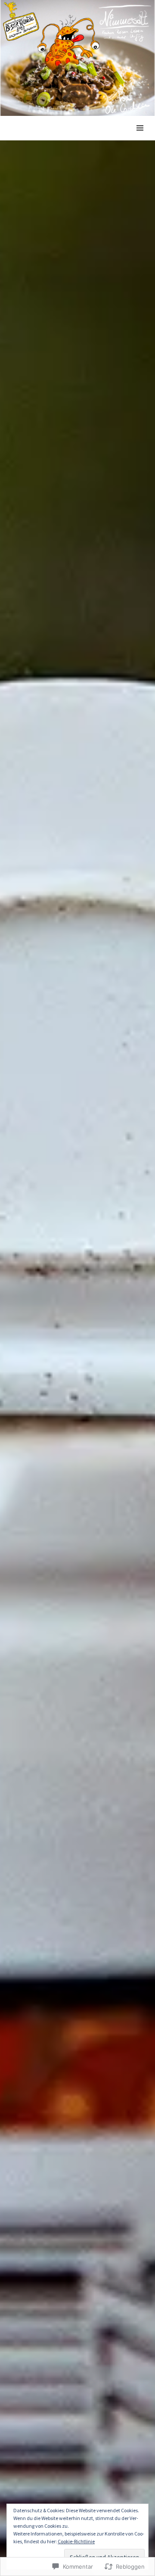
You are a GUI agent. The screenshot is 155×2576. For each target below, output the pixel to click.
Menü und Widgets (140, 138)
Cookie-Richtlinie (76, 2541)
